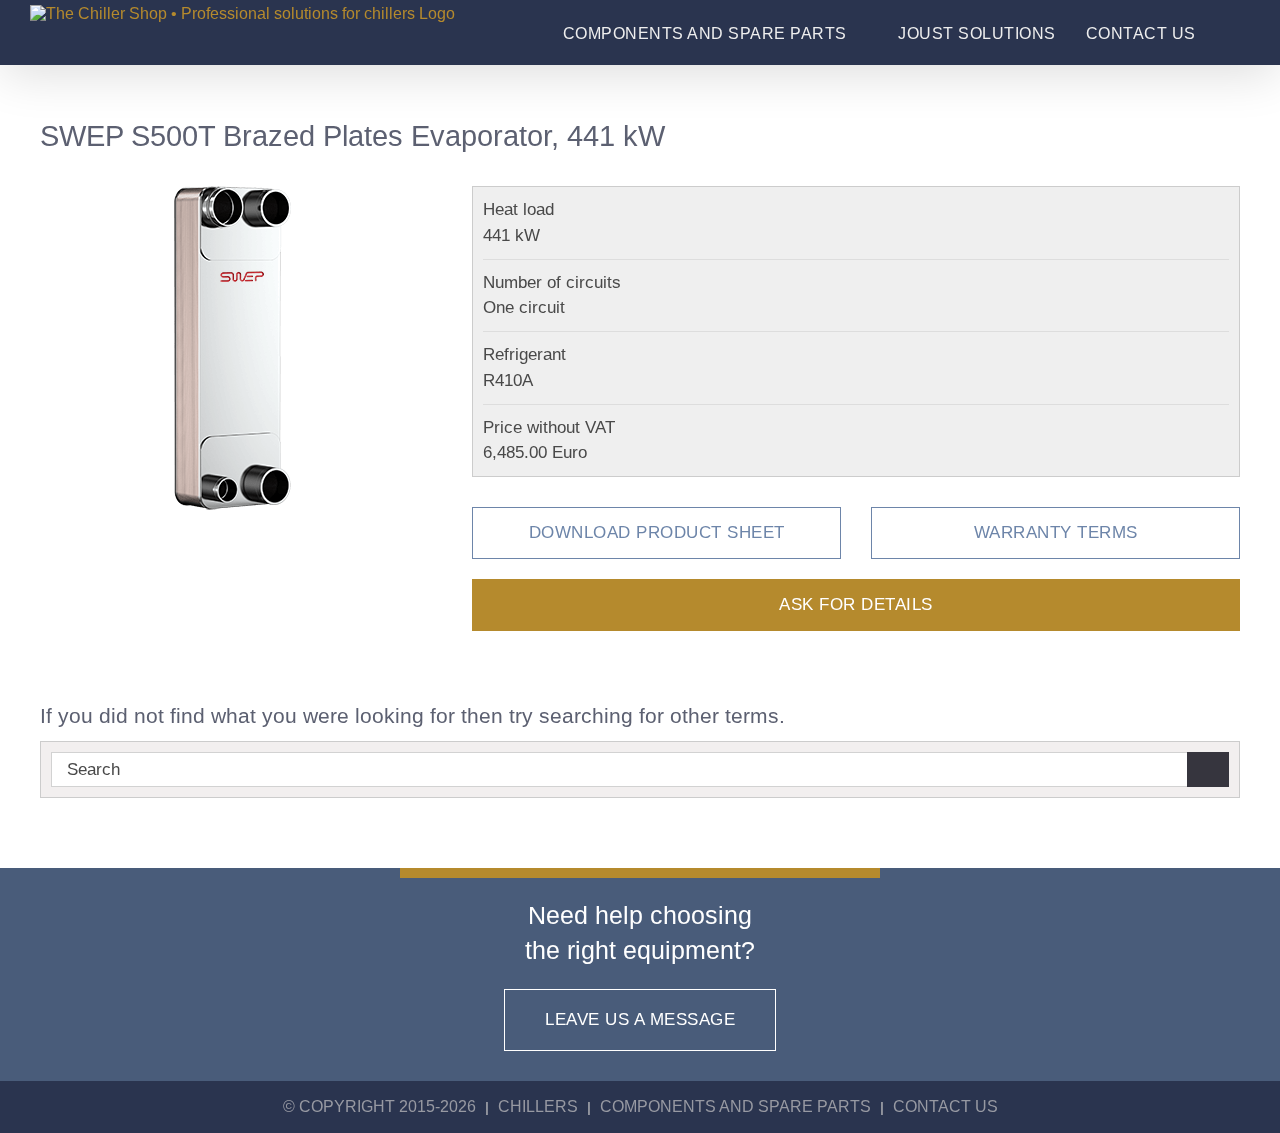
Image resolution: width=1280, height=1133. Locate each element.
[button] (1232, 34)
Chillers (538, 1106)
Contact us (945, 1106)
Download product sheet (657, 532)
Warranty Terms (1056, 532)
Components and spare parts (735, 1106)
